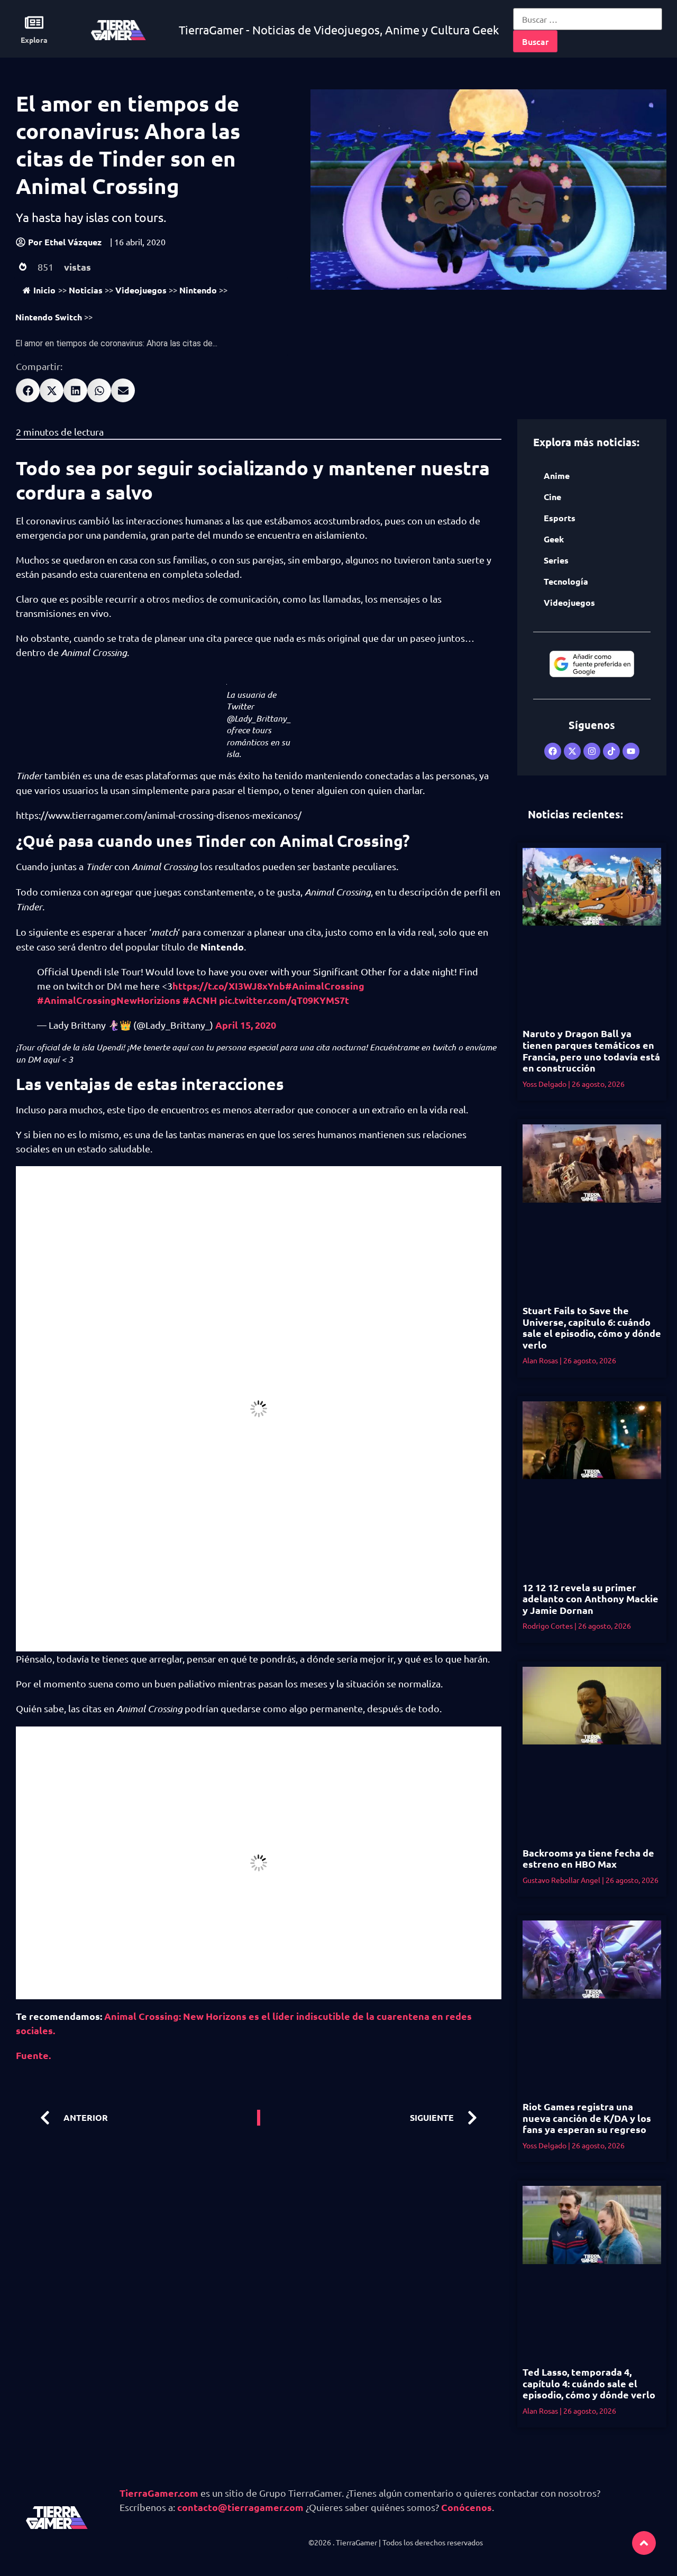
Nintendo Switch (49, 317)
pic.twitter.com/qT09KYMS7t (284, 1000)
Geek (554, 539)
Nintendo (198, 290)
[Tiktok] (611, 751)
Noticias (86, 290)
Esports (560, 518)
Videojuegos (141, 290)
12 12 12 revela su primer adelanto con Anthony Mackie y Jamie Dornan (591, 1599)
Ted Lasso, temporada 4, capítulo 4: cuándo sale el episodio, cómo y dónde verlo (589, 2383)
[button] (28, 390)
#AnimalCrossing (325, 986)
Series (556, 560)
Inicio (44, 290)
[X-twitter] (572, 751)
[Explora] (34, 22)
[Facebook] (553, 751)
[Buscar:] (588, 19)
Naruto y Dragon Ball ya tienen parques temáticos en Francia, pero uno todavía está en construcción (591, 1050)
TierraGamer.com (159, 2493)
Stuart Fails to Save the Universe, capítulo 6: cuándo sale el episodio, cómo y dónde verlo (592, 1327)
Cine (552, 497)
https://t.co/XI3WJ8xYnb (229, 986)
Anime (557, 476)
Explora (34, 40)
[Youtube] (631, 751)
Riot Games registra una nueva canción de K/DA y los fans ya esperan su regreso (587, 2118)
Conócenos (466, 2507)
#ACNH (200, 1000)
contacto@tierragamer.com (240, 2507)
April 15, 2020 (246, 1025)
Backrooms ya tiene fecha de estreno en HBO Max (588, 1858)
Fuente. (33, 2055)
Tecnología (566, 581)
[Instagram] (592, 751)
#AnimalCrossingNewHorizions (109, 1000)
